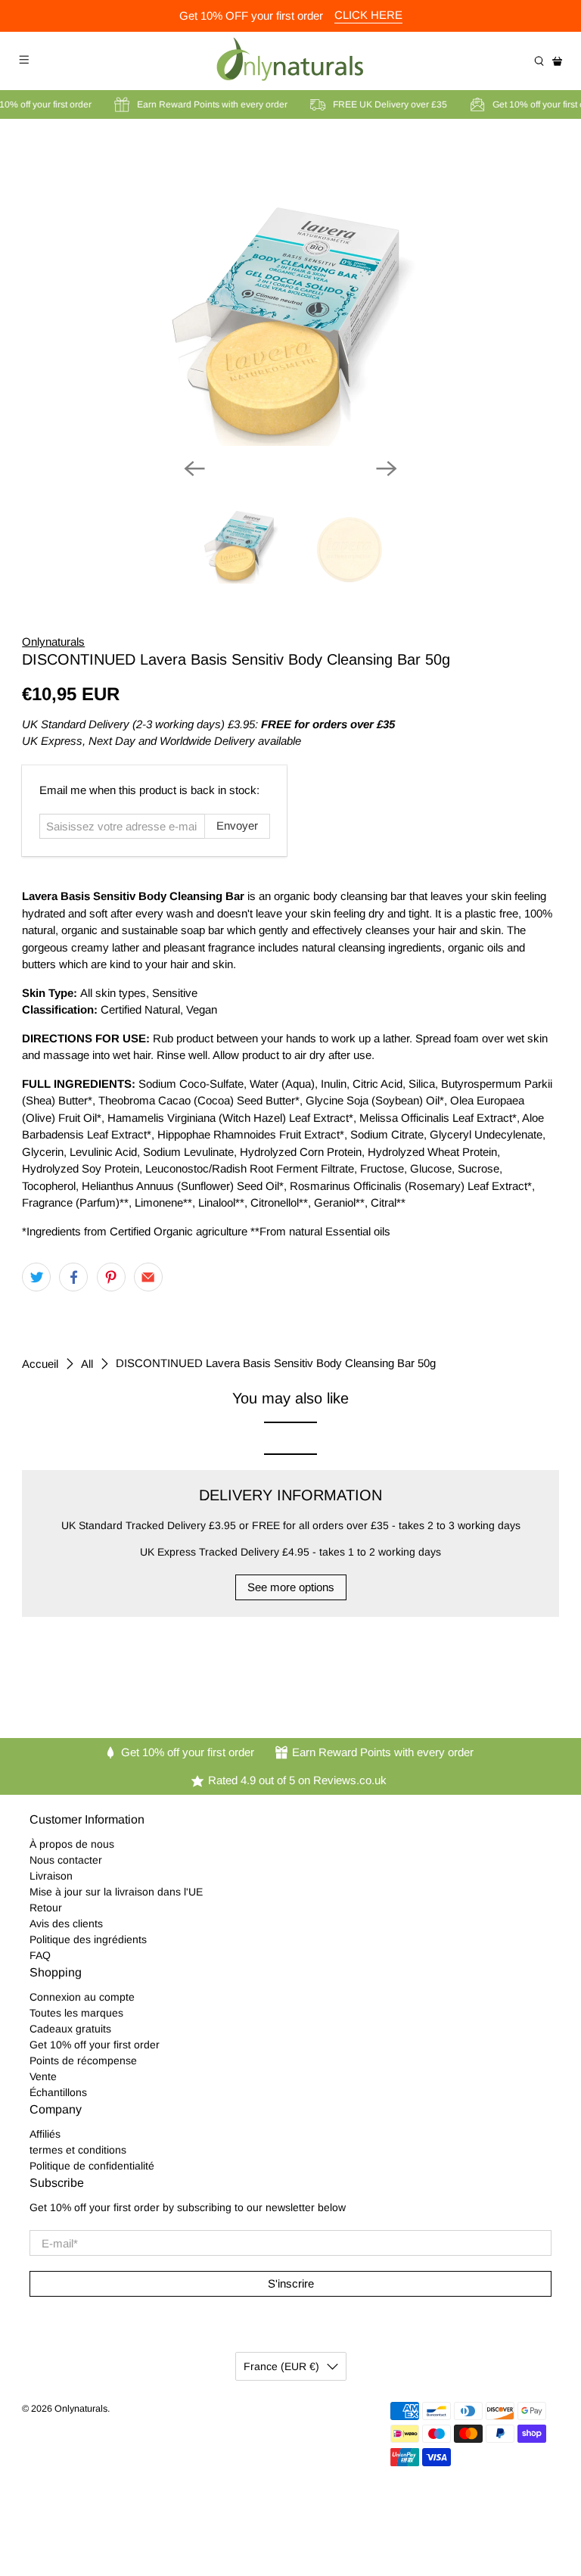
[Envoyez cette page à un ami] (148, 1277)
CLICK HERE (368, 15)
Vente (43, 2076)
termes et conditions (78, 2150)
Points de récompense (83, 2060)
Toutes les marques (76, 2013)
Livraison (51, 1876)
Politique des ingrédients (88, 1939)
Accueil (40, 1364)
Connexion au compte (82, 1997)
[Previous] (194, 469)
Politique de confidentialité (92, 2166)
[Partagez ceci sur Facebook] (73, 1277)
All (87, 1364)
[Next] (387, 469)
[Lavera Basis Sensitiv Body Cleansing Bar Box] (290, 294)
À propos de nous (72, 1844)
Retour (46, 1908)
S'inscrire (291, 2283)
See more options (291, 1587)
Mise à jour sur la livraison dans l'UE (116, 1892)
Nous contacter (66, 1860)
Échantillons (58, 2092)
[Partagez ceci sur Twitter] (36, 1277)
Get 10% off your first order (95, 2045)
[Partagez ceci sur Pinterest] (111, 1277)
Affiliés (45, 2134)
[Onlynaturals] (290, 61)
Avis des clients (66, 1923)
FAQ (40, 1955)
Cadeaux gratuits (70, 2029)
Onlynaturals (53, 642)
